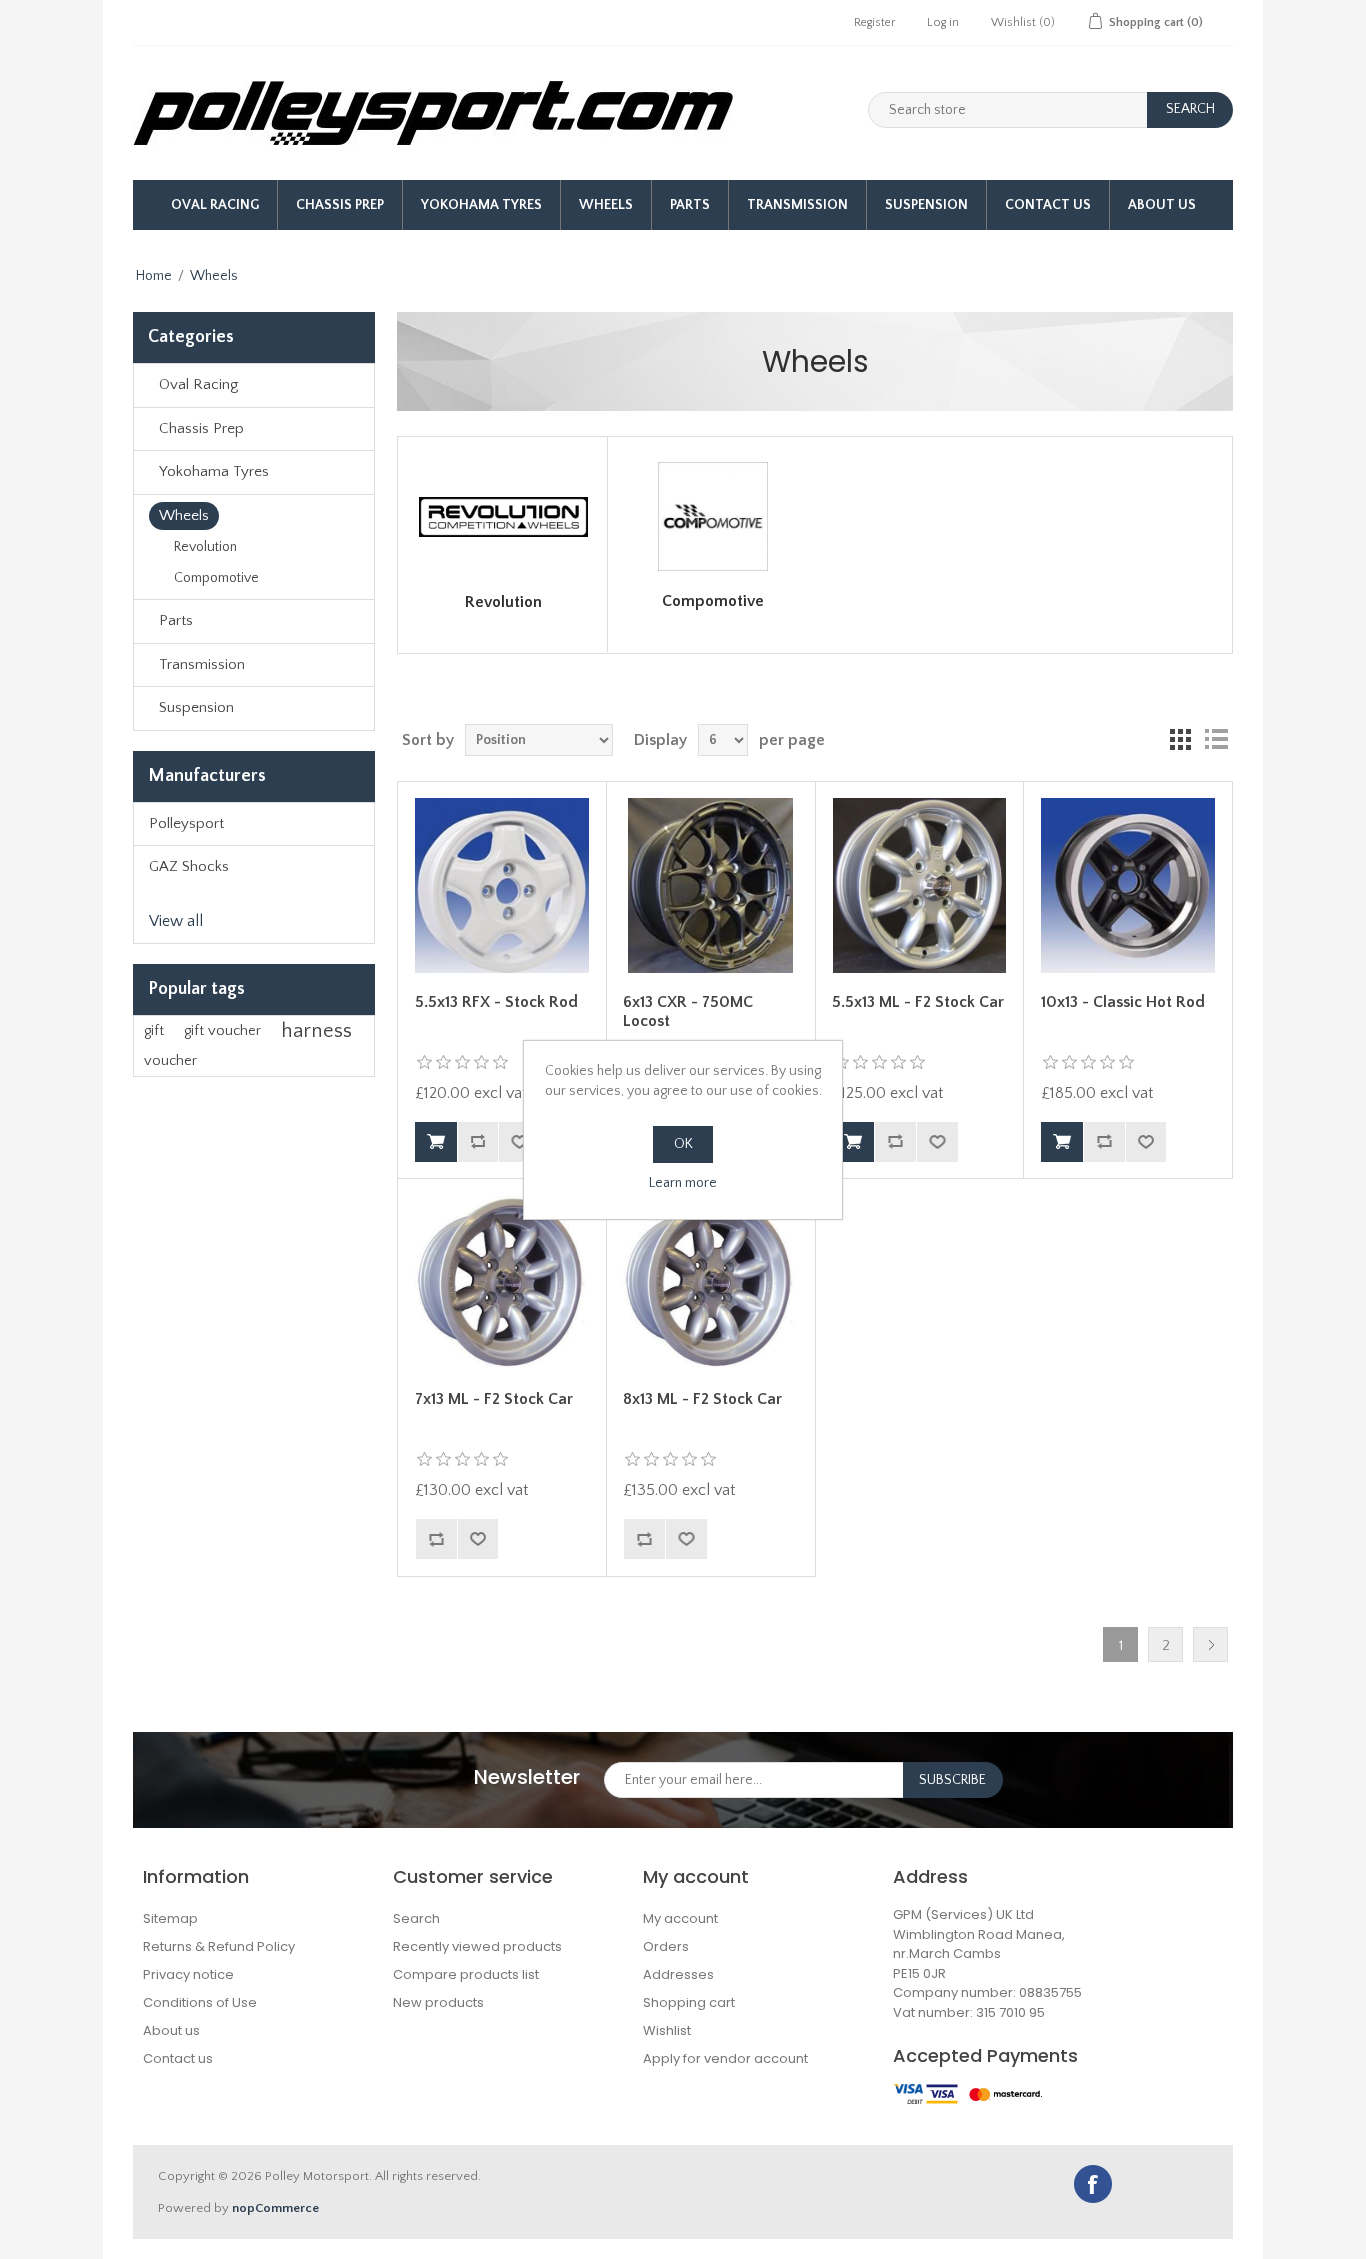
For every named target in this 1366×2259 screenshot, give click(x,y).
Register (874, 22)
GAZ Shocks (189, 866)
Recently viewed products (477, 1946)
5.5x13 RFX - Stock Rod (496, 1002)
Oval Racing (215, 205)
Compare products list (466, 1974)
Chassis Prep (340, 205)
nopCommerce (275, 2208)
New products (438, 2002)
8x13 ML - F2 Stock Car (702, 1399)
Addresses (678, 1974)
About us (1162, 205)
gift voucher (222, 1031)
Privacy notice (188, 1974)
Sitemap (170, 1918)
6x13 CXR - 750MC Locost (688, 1011)
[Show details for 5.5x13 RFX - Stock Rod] (502, 885)
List (1216, 740)
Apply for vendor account (725, 2058)
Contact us (178, 2058)
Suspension (926, 205)
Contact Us (1048, 205)
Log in (943, 22)
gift (154, 1031)
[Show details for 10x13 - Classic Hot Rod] (1128, 885)
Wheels (606, 205)
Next (1210, 1644)
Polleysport (186, 823)
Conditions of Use (200, 2002)
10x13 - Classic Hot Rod (1123, 1002)
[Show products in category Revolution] (503, 517)
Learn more (683, 1183)
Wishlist (667, 2030)
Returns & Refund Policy (219, 1946)
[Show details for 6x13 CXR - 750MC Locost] (710, 885)
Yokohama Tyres (481, 205)
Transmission (797, 205)
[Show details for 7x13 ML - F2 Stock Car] (502, 1283)
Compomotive (216, 578)
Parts (690, 205)
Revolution (205, 547)
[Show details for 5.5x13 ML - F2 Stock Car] (919, 885)
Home (154, 276)
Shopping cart (689, 2002)
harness (316, 1031)
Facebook (1093, 2184)
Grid (1180, 740)
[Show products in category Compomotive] (713, 516)
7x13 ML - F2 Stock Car (494, 1399)
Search (416, 1918)
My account (680, 1918)
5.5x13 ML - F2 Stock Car (918, 1002)
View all (176, 921)
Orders (666, 1946)
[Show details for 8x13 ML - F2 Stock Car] (710, 1283)
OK (683, 1144)
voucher (170, 1061)
